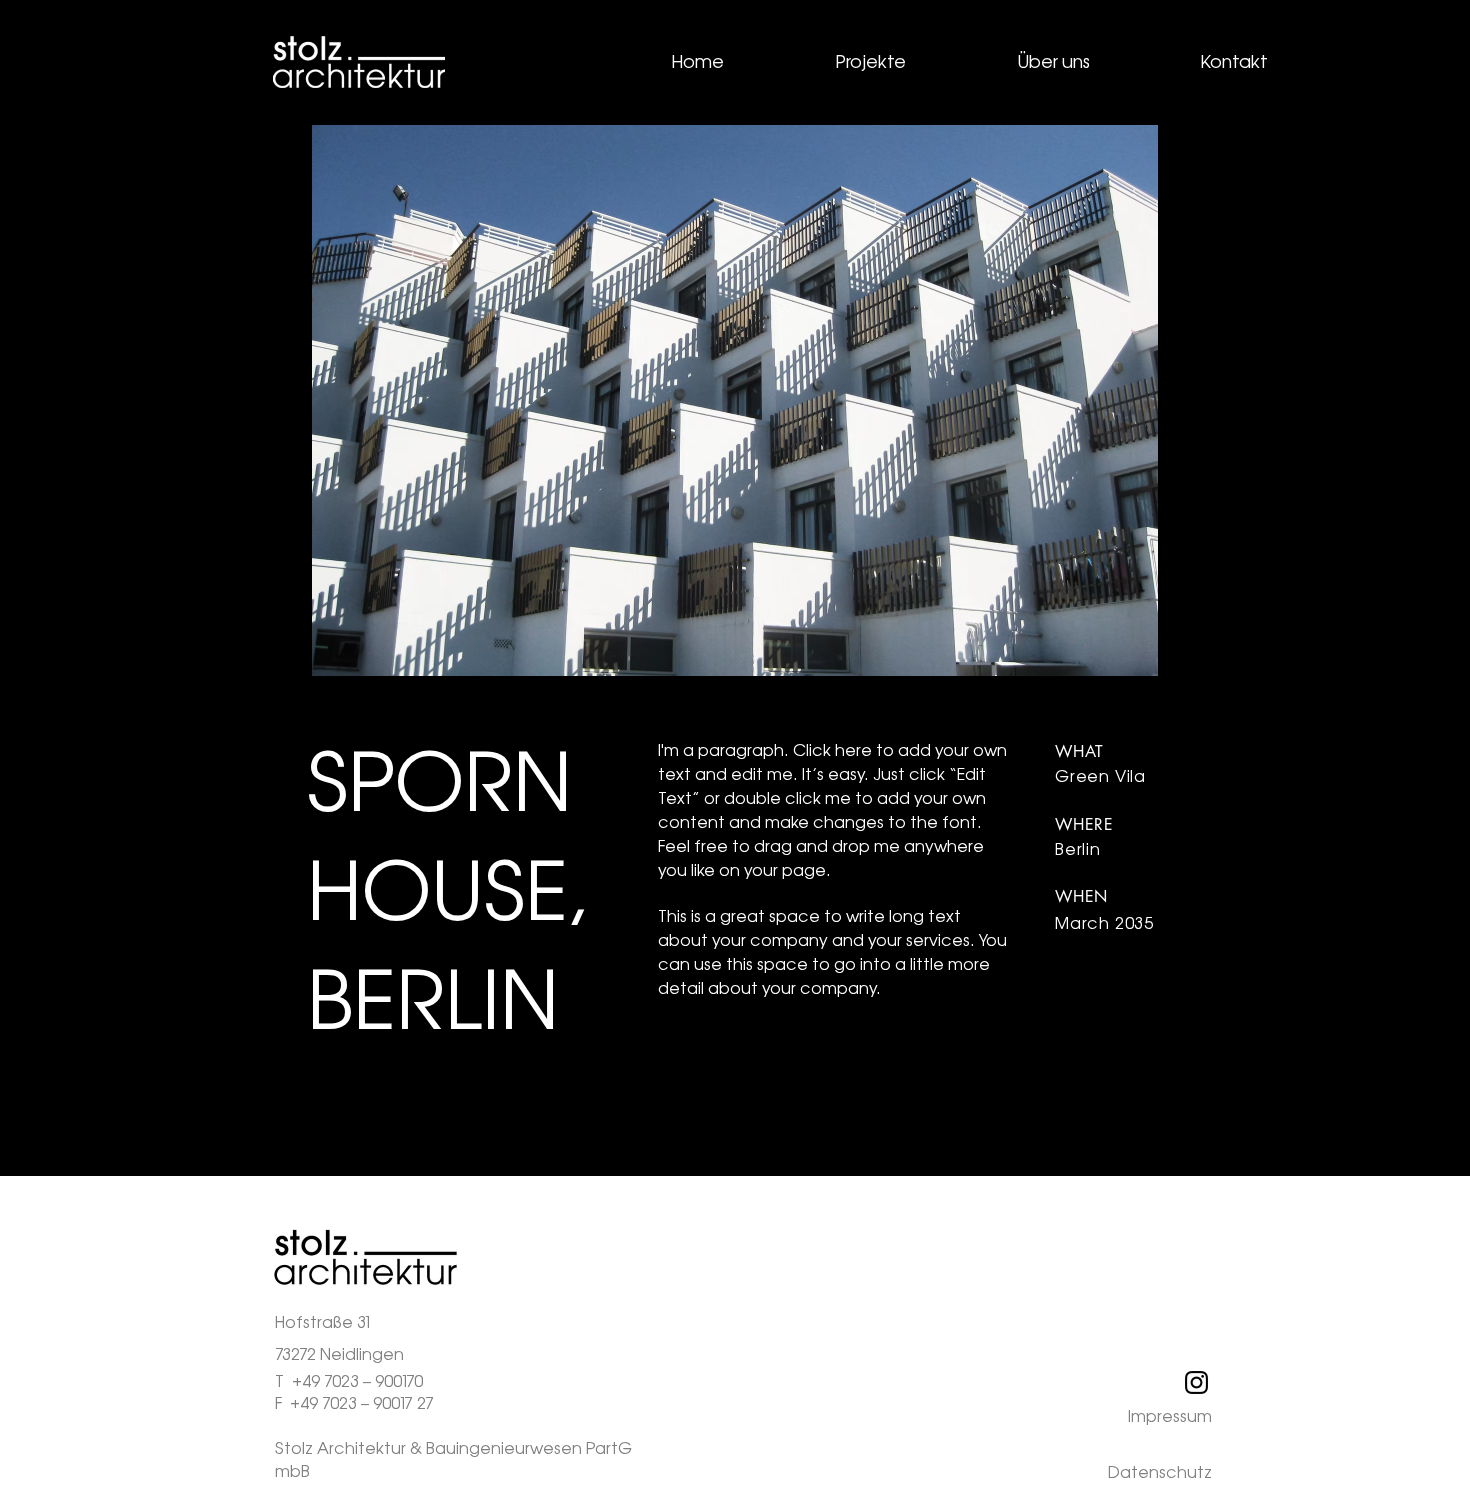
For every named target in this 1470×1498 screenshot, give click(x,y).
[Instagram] (1196, 1382)
